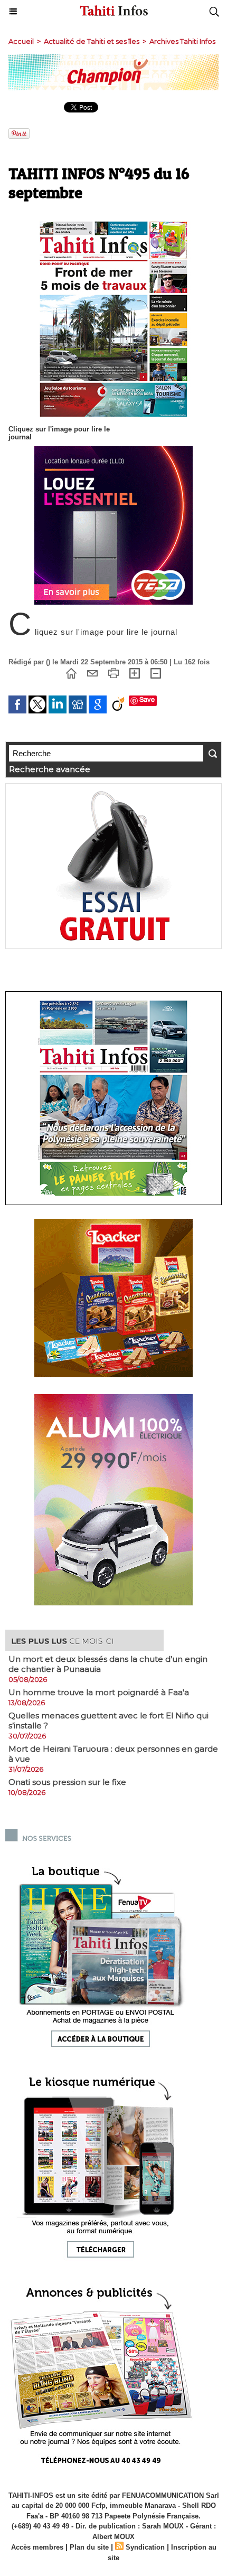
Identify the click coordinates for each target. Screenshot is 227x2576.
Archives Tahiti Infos (182, 41)
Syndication (145, 2547)
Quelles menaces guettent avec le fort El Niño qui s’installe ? (108, 1721)
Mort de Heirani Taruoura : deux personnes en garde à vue (113, 1754)
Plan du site (89, 2547)
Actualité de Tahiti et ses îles (92, 41)
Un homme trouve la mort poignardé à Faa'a (99, 1692)
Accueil (21, 41)
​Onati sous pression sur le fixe (67, 1782)
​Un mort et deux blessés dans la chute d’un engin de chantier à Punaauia (108, 1664)
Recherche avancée (50, 769)
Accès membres (37, 2547)
